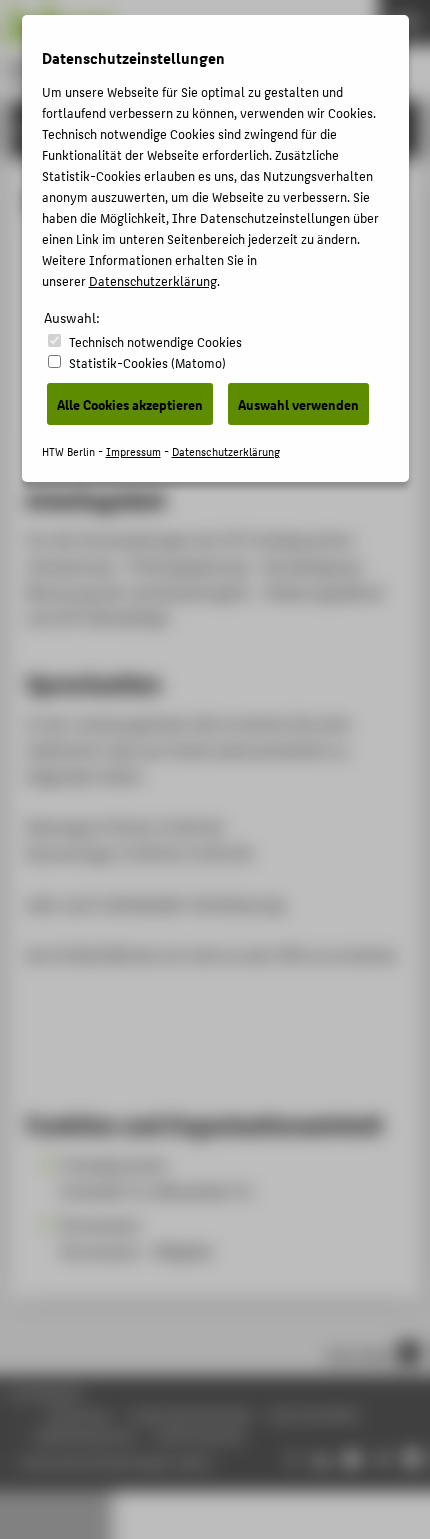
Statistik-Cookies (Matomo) (147, 362)
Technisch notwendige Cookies (155, 341)
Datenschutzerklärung (153, 280)
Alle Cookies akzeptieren (130, 404)
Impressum (133, 451)
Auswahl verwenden (298, 404)
